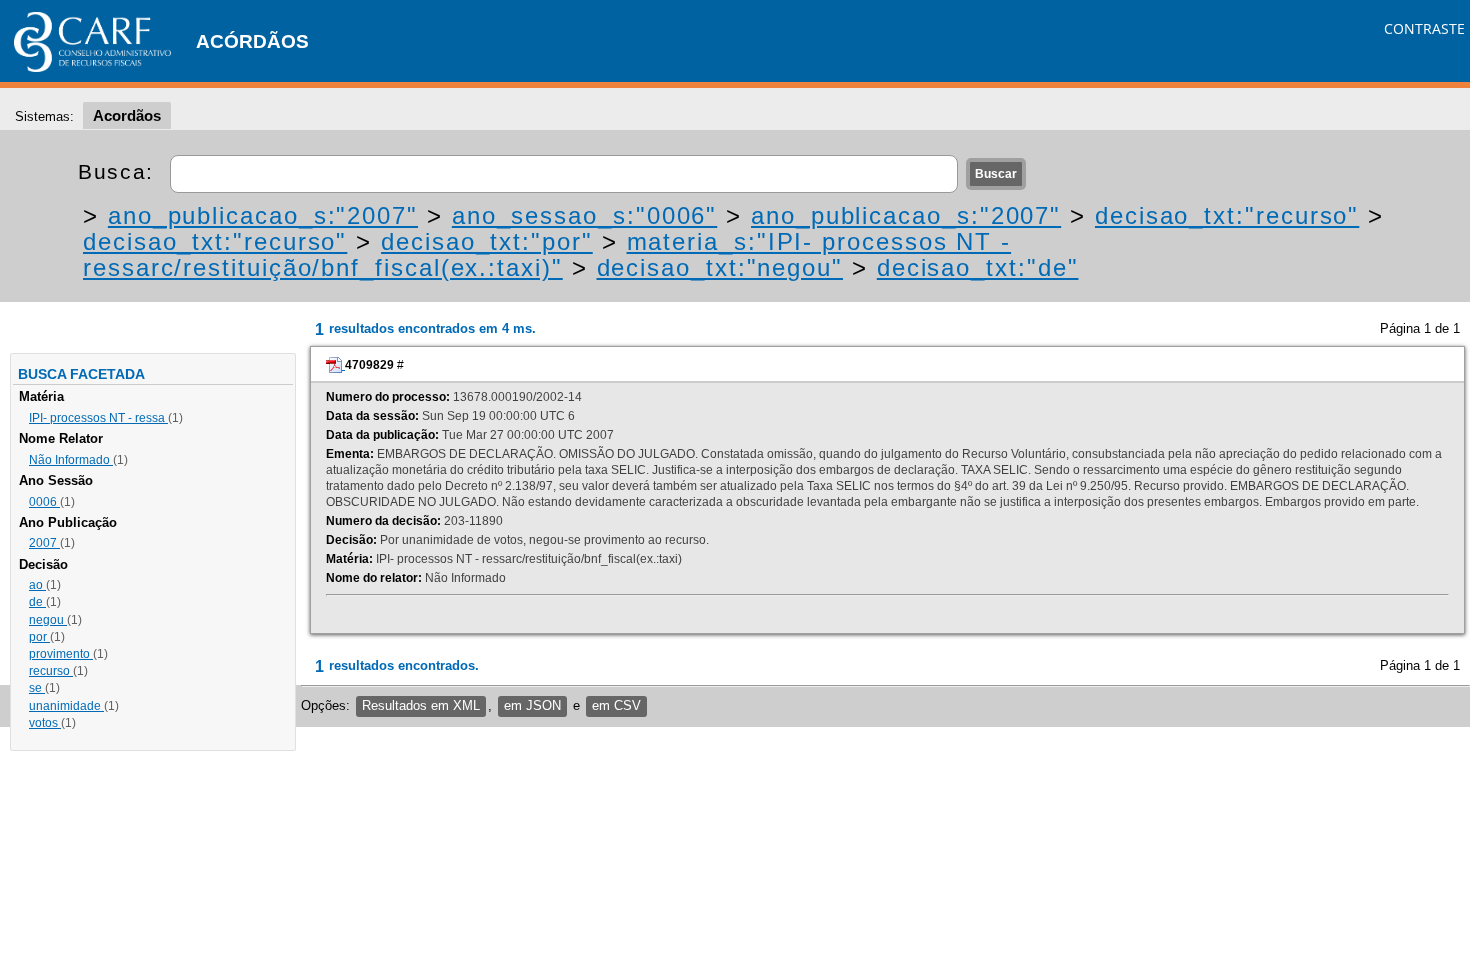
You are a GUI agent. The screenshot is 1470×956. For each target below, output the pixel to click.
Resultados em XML (421, 705)
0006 (44, 502)
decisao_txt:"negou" (720, 267)
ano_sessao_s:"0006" (584, 215)
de (37, 602)
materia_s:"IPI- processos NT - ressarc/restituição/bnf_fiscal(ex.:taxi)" (547, 254)
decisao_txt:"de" (978, 267)
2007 (44, 543)
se (37, 688)
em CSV (616, 705)
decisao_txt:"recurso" (1227, 215)
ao (37, 585)
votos (45, 723)
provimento (61, 654)
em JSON (532, 705)
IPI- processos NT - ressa (98, 418)
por (39, 637)
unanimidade (66, 706)
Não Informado (71, 460)
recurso (51, 671)
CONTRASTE (1424, 28)
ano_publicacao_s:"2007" (263, 215)
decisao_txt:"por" (487, 241)
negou (48, 620)
